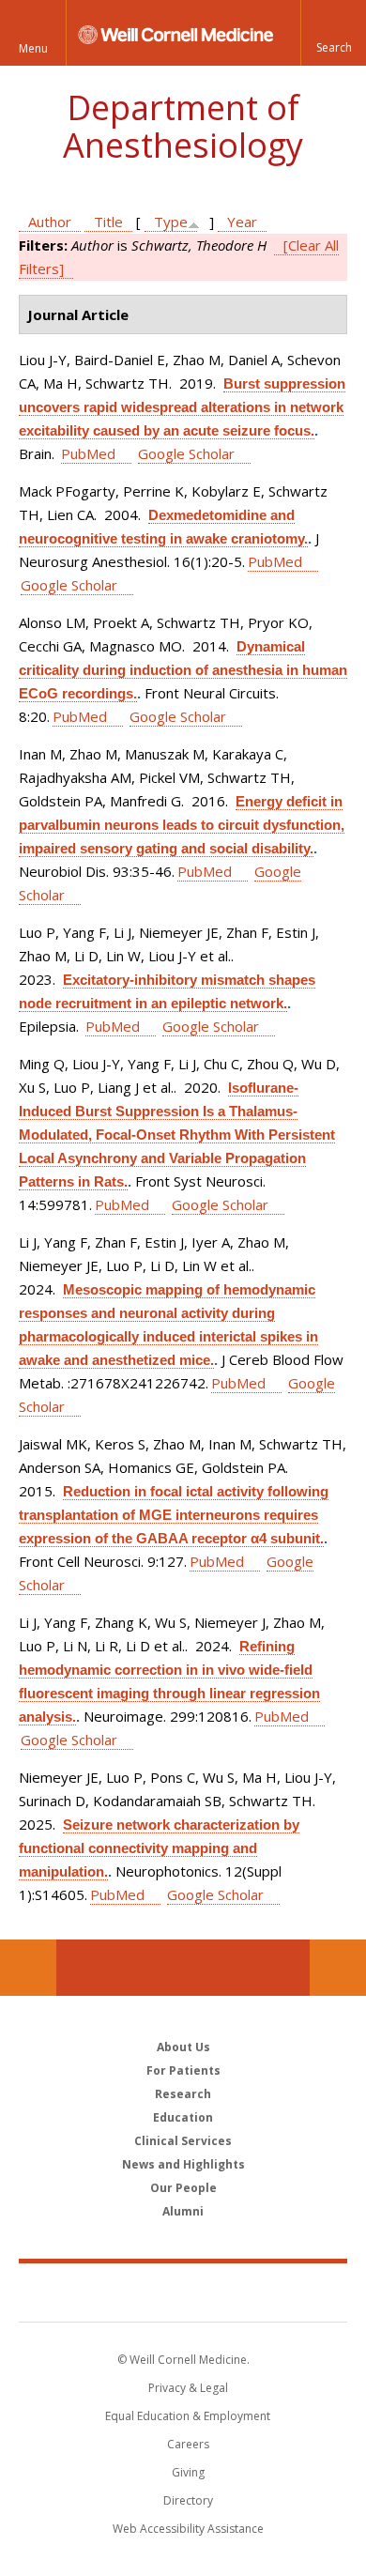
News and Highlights (183, 2164)
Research (183, 2094)
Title (108, 222)
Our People (183, 2188)
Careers (188, 2444)
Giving (188, 2472)
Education (183, 2117)
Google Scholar (186, 453)
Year (242, 222)
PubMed (88, 453)
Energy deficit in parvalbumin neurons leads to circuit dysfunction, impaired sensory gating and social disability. (182, 825)
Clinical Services (183, 2141)
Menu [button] (33, 48)
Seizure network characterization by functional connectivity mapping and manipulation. (159, 1848)
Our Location (28, 1968)
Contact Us (338, 1968)
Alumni (183, 2211)
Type (171, 222)
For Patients (183, 2070)
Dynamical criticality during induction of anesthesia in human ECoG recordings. (183, 670)
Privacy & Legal (188, 2388)
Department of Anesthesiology (183, 126)
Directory (188, 2500)
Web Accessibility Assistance (188, 2529)
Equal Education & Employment (188, 2416)
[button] (333, 33)
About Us (183, 2047)
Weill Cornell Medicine (183, 2292)
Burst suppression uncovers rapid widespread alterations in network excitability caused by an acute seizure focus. (182, 407)
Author (50, 222)
